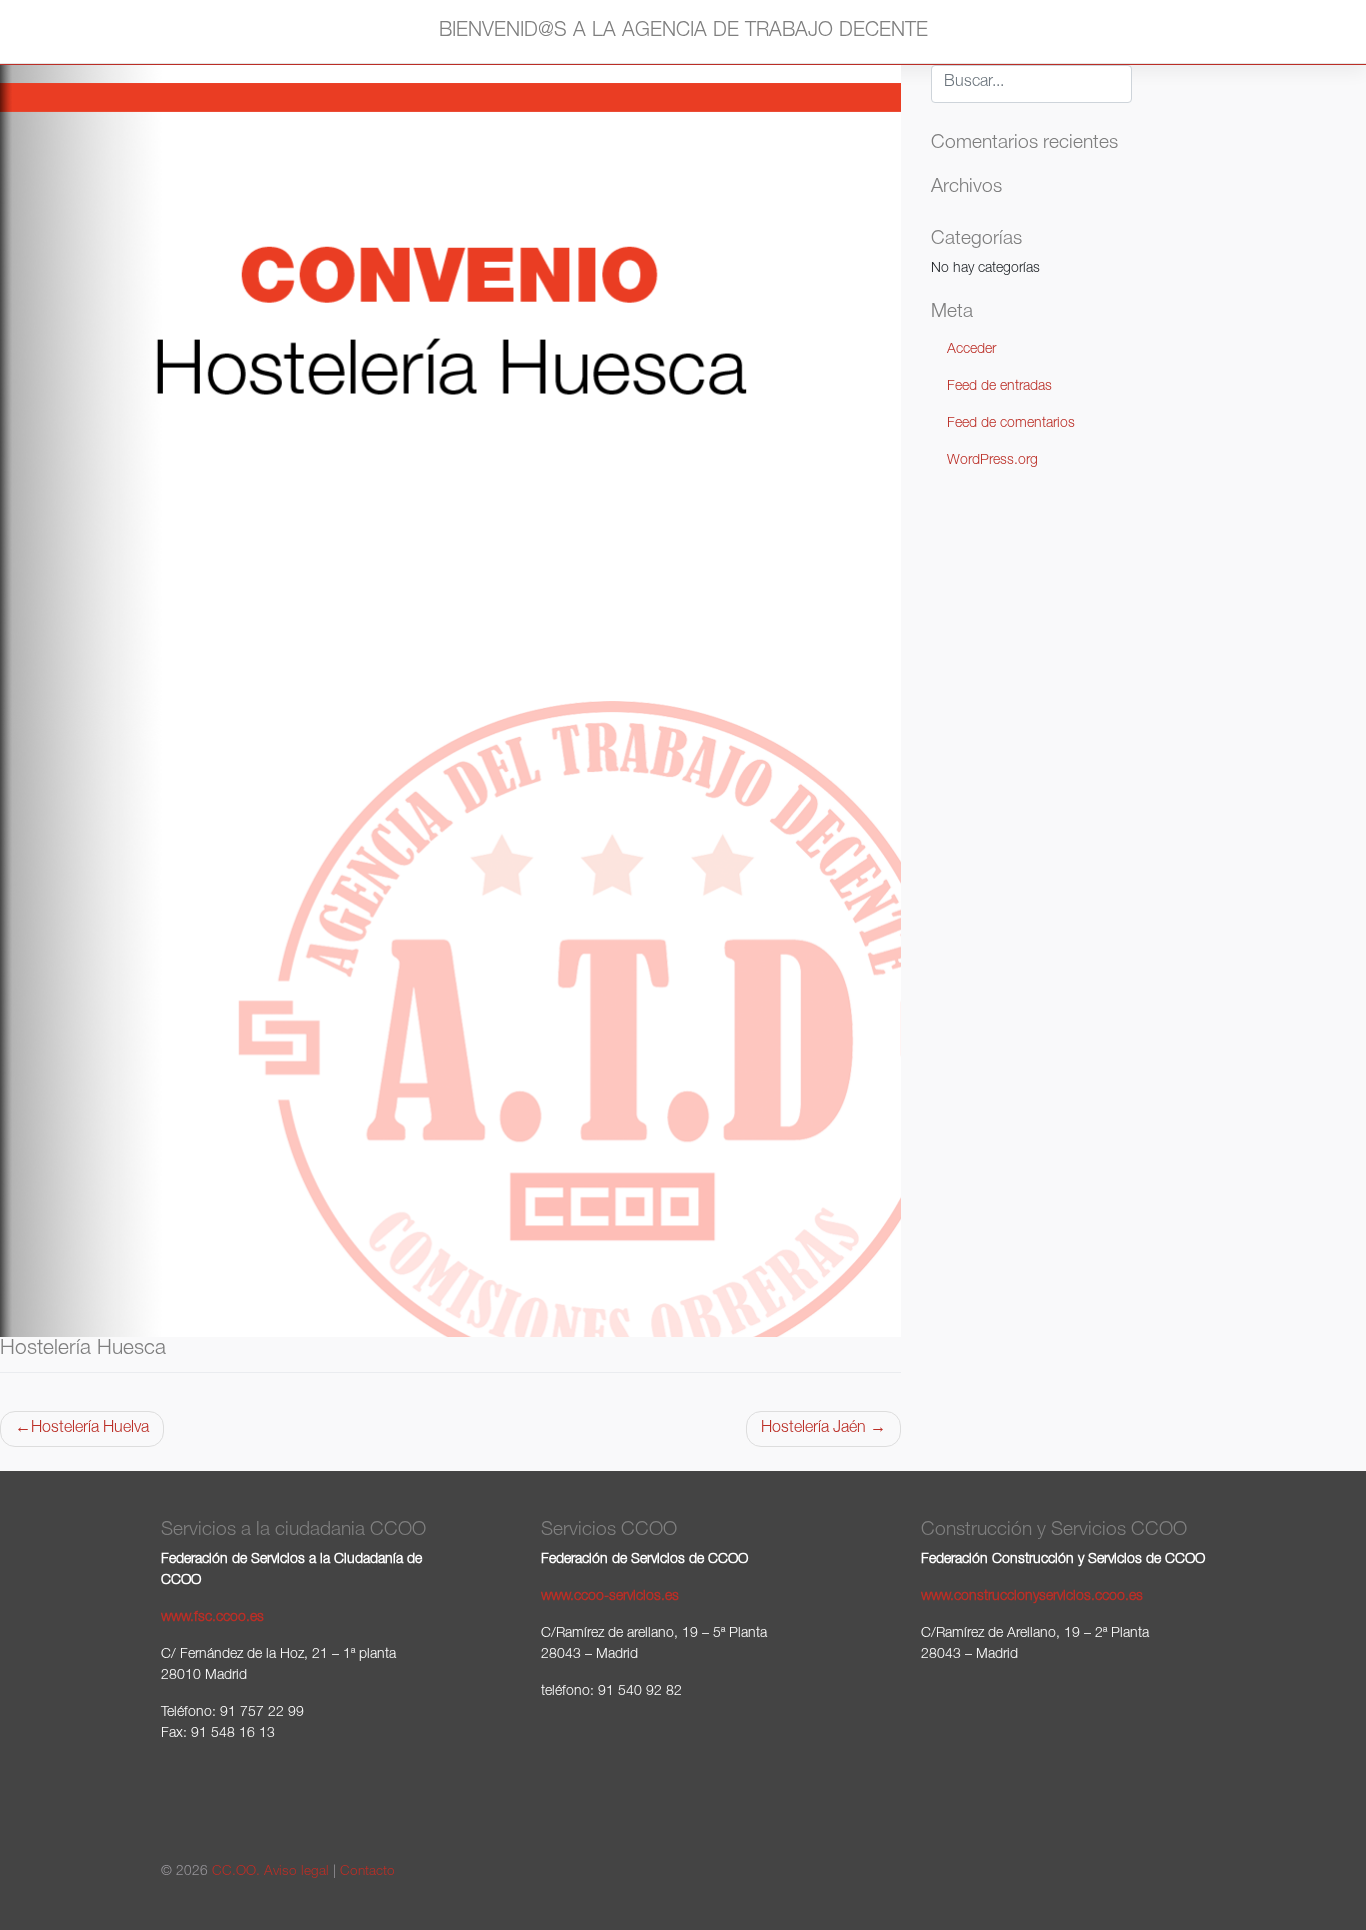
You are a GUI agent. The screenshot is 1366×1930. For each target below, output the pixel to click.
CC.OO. (236, 1872)
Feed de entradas (999, 387)
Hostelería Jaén (813, 1429)
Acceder (971, 350)
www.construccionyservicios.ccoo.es (1032, 1597)
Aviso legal (296, 1872)
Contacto (367, 1872)
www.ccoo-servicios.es (610, 1597)
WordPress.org (992, 461)
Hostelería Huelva (90, 1429)
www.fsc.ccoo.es (212, 1618)
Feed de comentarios (1011, 424)
